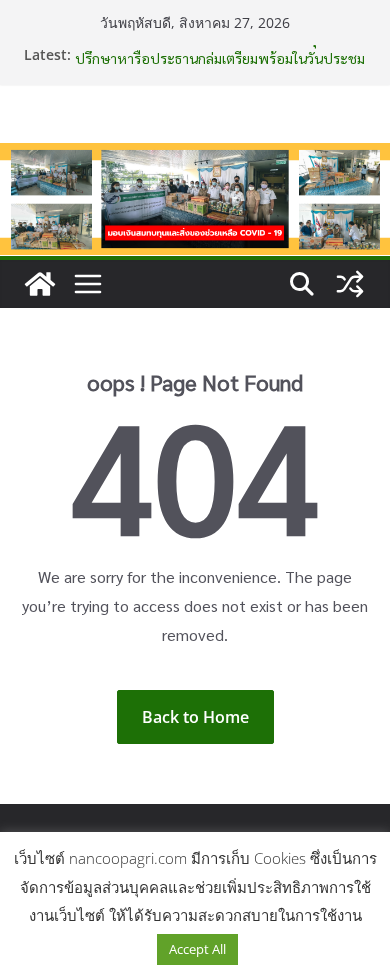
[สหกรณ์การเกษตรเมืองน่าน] (195, 157)
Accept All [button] (197, 949)
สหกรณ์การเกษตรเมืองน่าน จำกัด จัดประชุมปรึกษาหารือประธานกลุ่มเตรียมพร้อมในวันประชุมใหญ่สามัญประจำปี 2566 (220, 60)
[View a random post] (350, 284)
